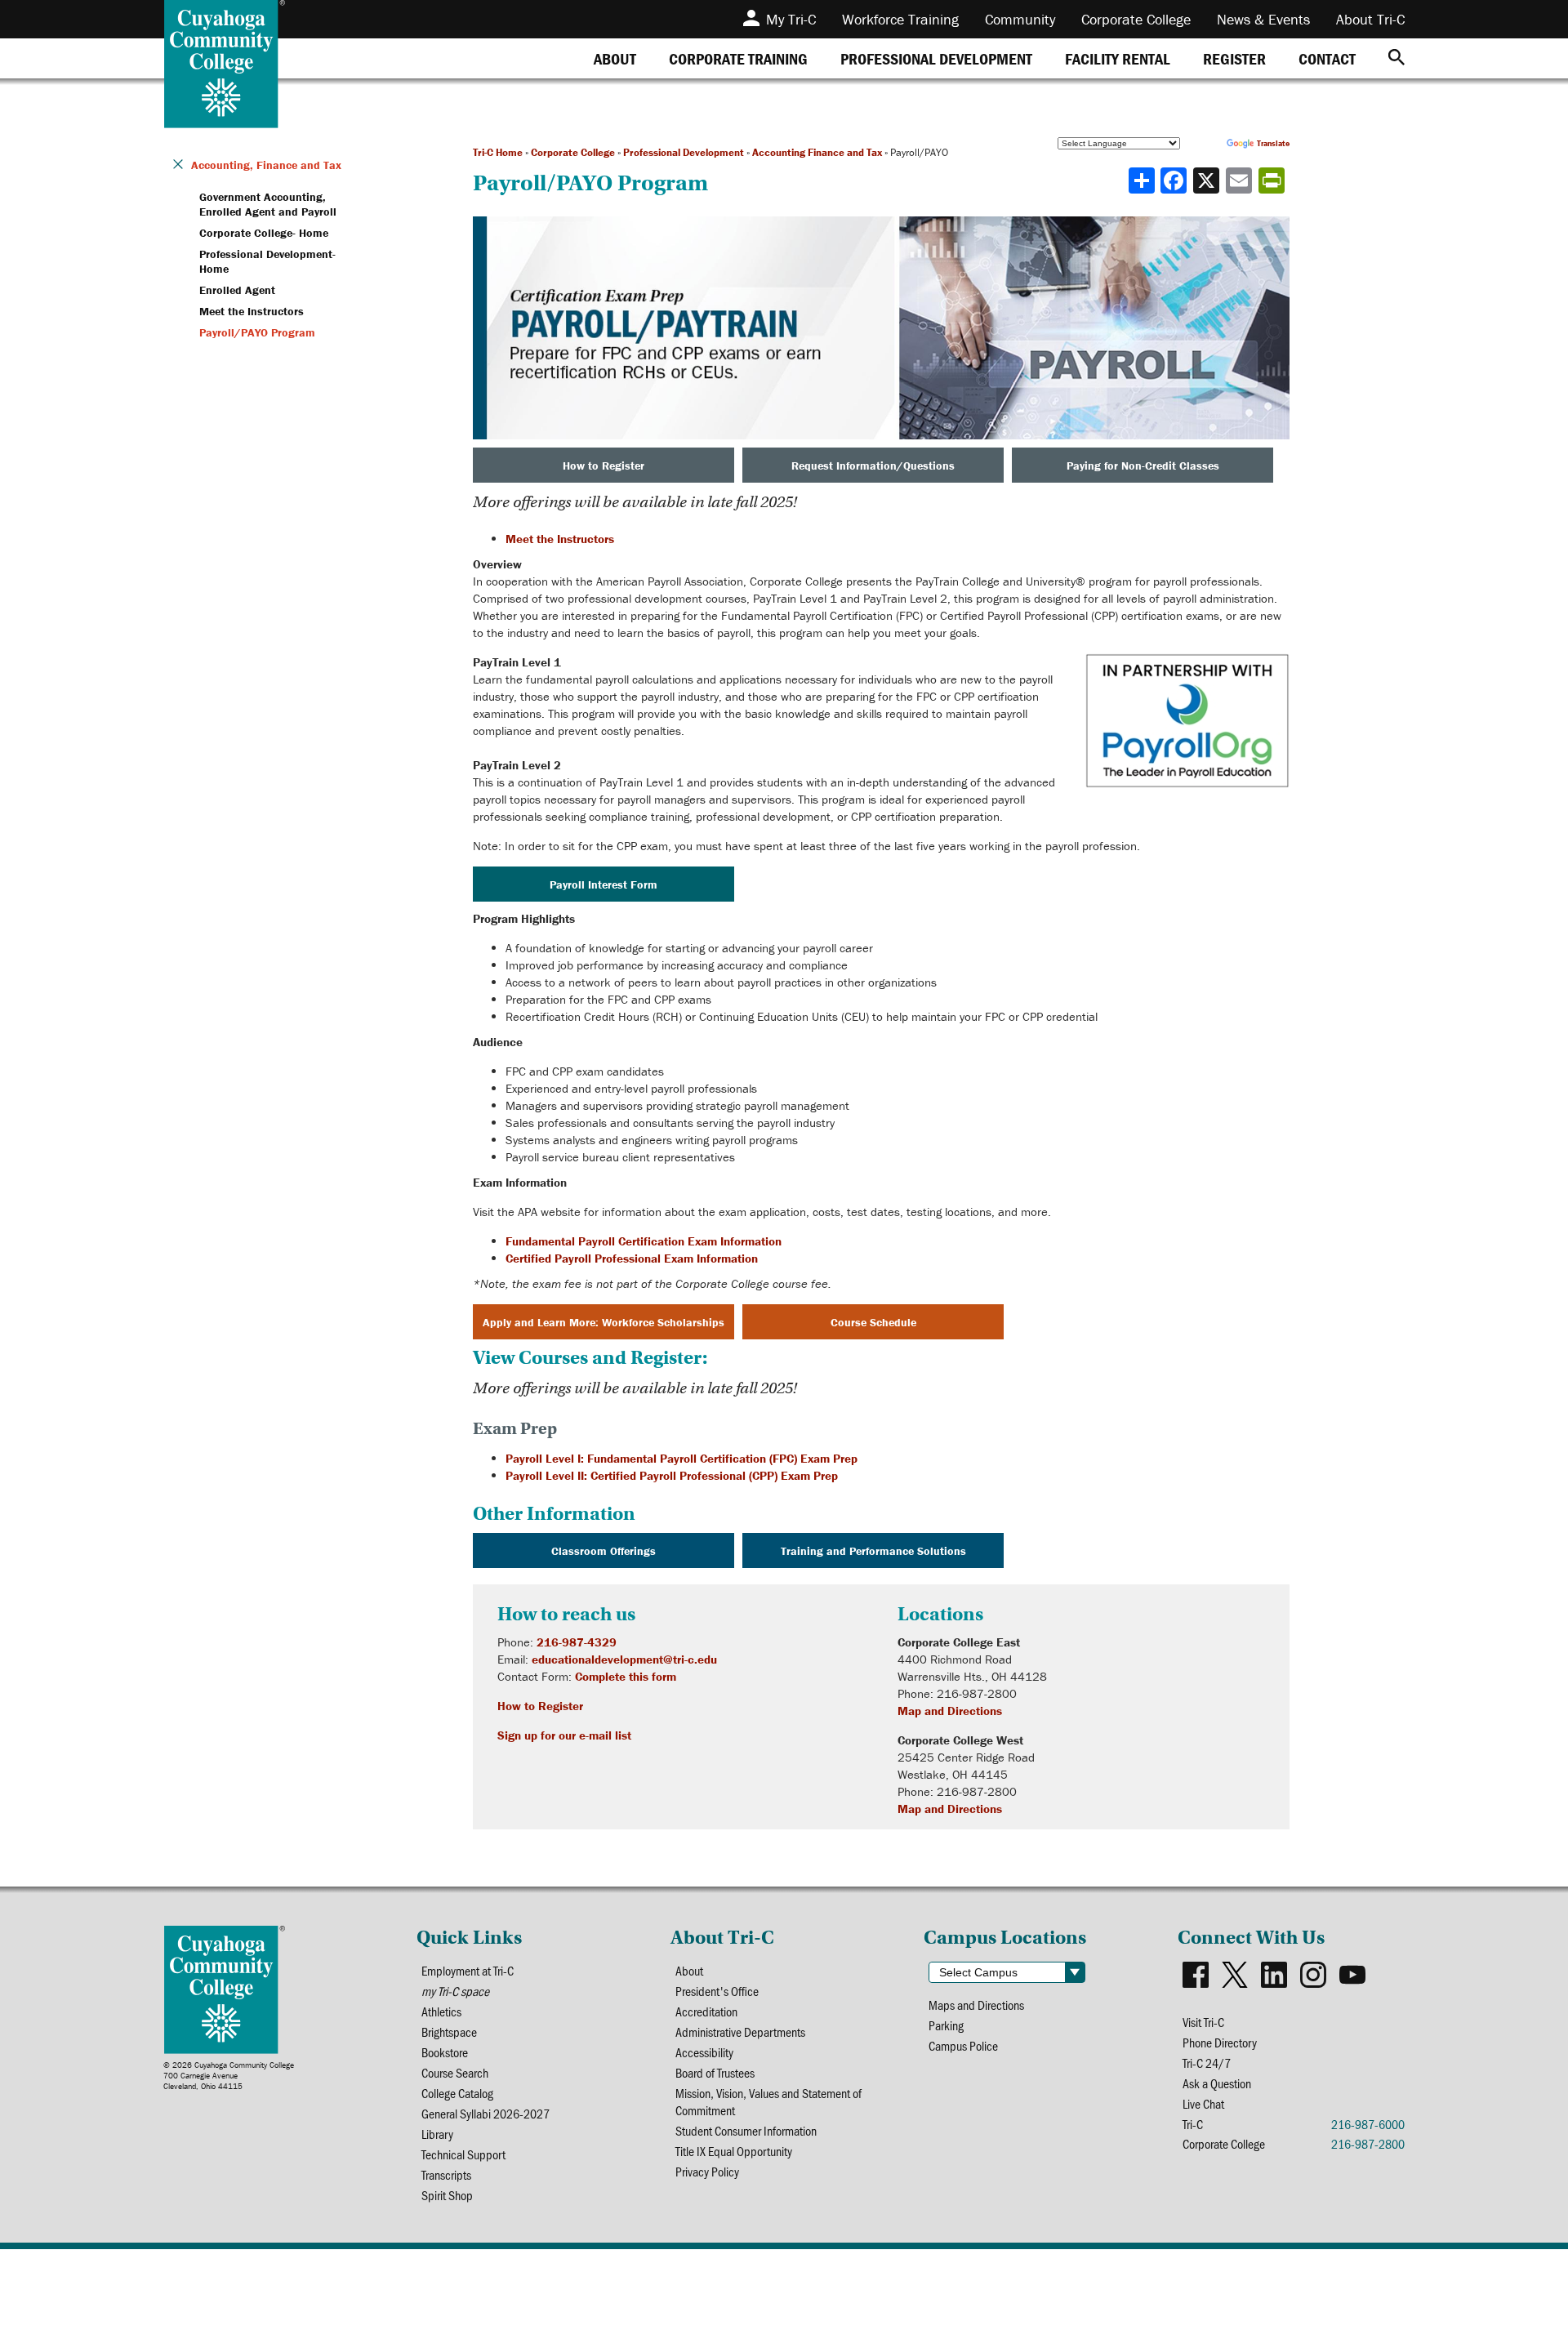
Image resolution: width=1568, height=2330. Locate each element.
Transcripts (446, 2174)
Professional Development (684, 152)
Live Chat (1203, 2103)
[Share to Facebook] (1175, 180)
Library (437, 2134)
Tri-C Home (498, 152)
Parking (946, 2025)
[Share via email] (1241, 180)
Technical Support (463, 2154)
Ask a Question (1217, 2083)
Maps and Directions (976, 2005)
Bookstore (445, 2052)
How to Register (540, 1706)
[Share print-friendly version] (1273, 180)
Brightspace (449, 2032)
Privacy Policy (707, 2171)
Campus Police (963, 2045)
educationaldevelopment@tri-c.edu (624, 1659)
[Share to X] (1208, 180)
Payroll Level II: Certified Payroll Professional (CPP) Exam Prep (672, 1475)
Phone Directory (1220, 2042)
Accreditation (706, 2011)
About (689, 1970)
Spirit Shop (447, 2195)
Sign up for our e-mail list (564, 1735)
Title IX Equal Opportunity (734, 2151)
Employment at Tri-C (468, 1970)
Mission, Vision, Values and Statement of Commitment (768, 2101)
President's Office (717, 1991)
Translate (1273, 143)
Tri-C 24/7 (1207, 2063)
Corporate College (573, 152)
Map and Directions (950, 1711)
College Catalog (457, 2093)
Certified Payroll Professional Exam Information (632, 1258)
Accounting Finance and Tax (817, 152)
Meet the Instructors (560, 539)
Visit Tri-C (1203, 2022)
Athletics (441, 2011)
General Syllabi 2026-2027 (486, 2113)
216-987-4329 (577, 1642)
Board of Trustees (715, 2072)
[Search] (1396, 58)
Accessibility (704, 2052)
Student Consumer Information (746, 2130)
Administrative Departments (740, 2032)
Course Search (455, 2072)
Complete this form (626, 1676)
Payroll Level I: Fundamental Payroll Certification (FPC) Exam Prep (682, 1458)
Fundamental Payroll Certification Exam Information (644, 1241)
